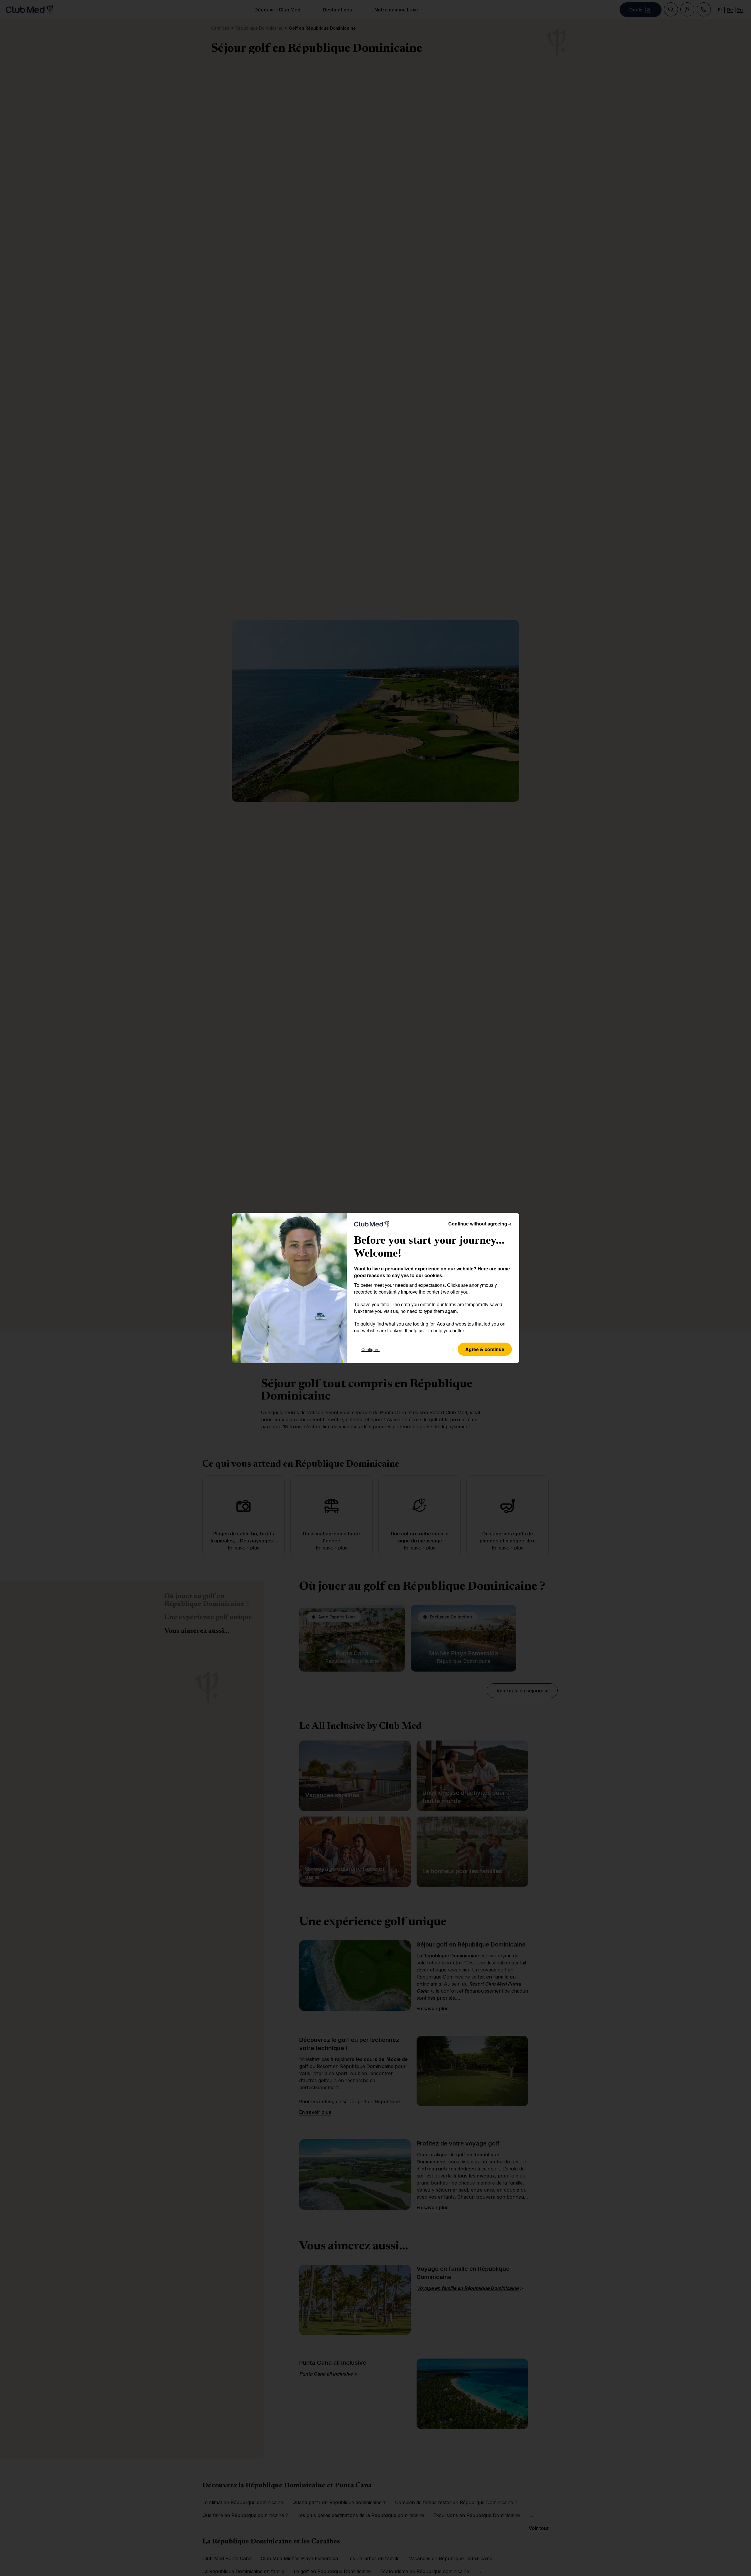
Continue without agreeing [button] (480, 1224)
